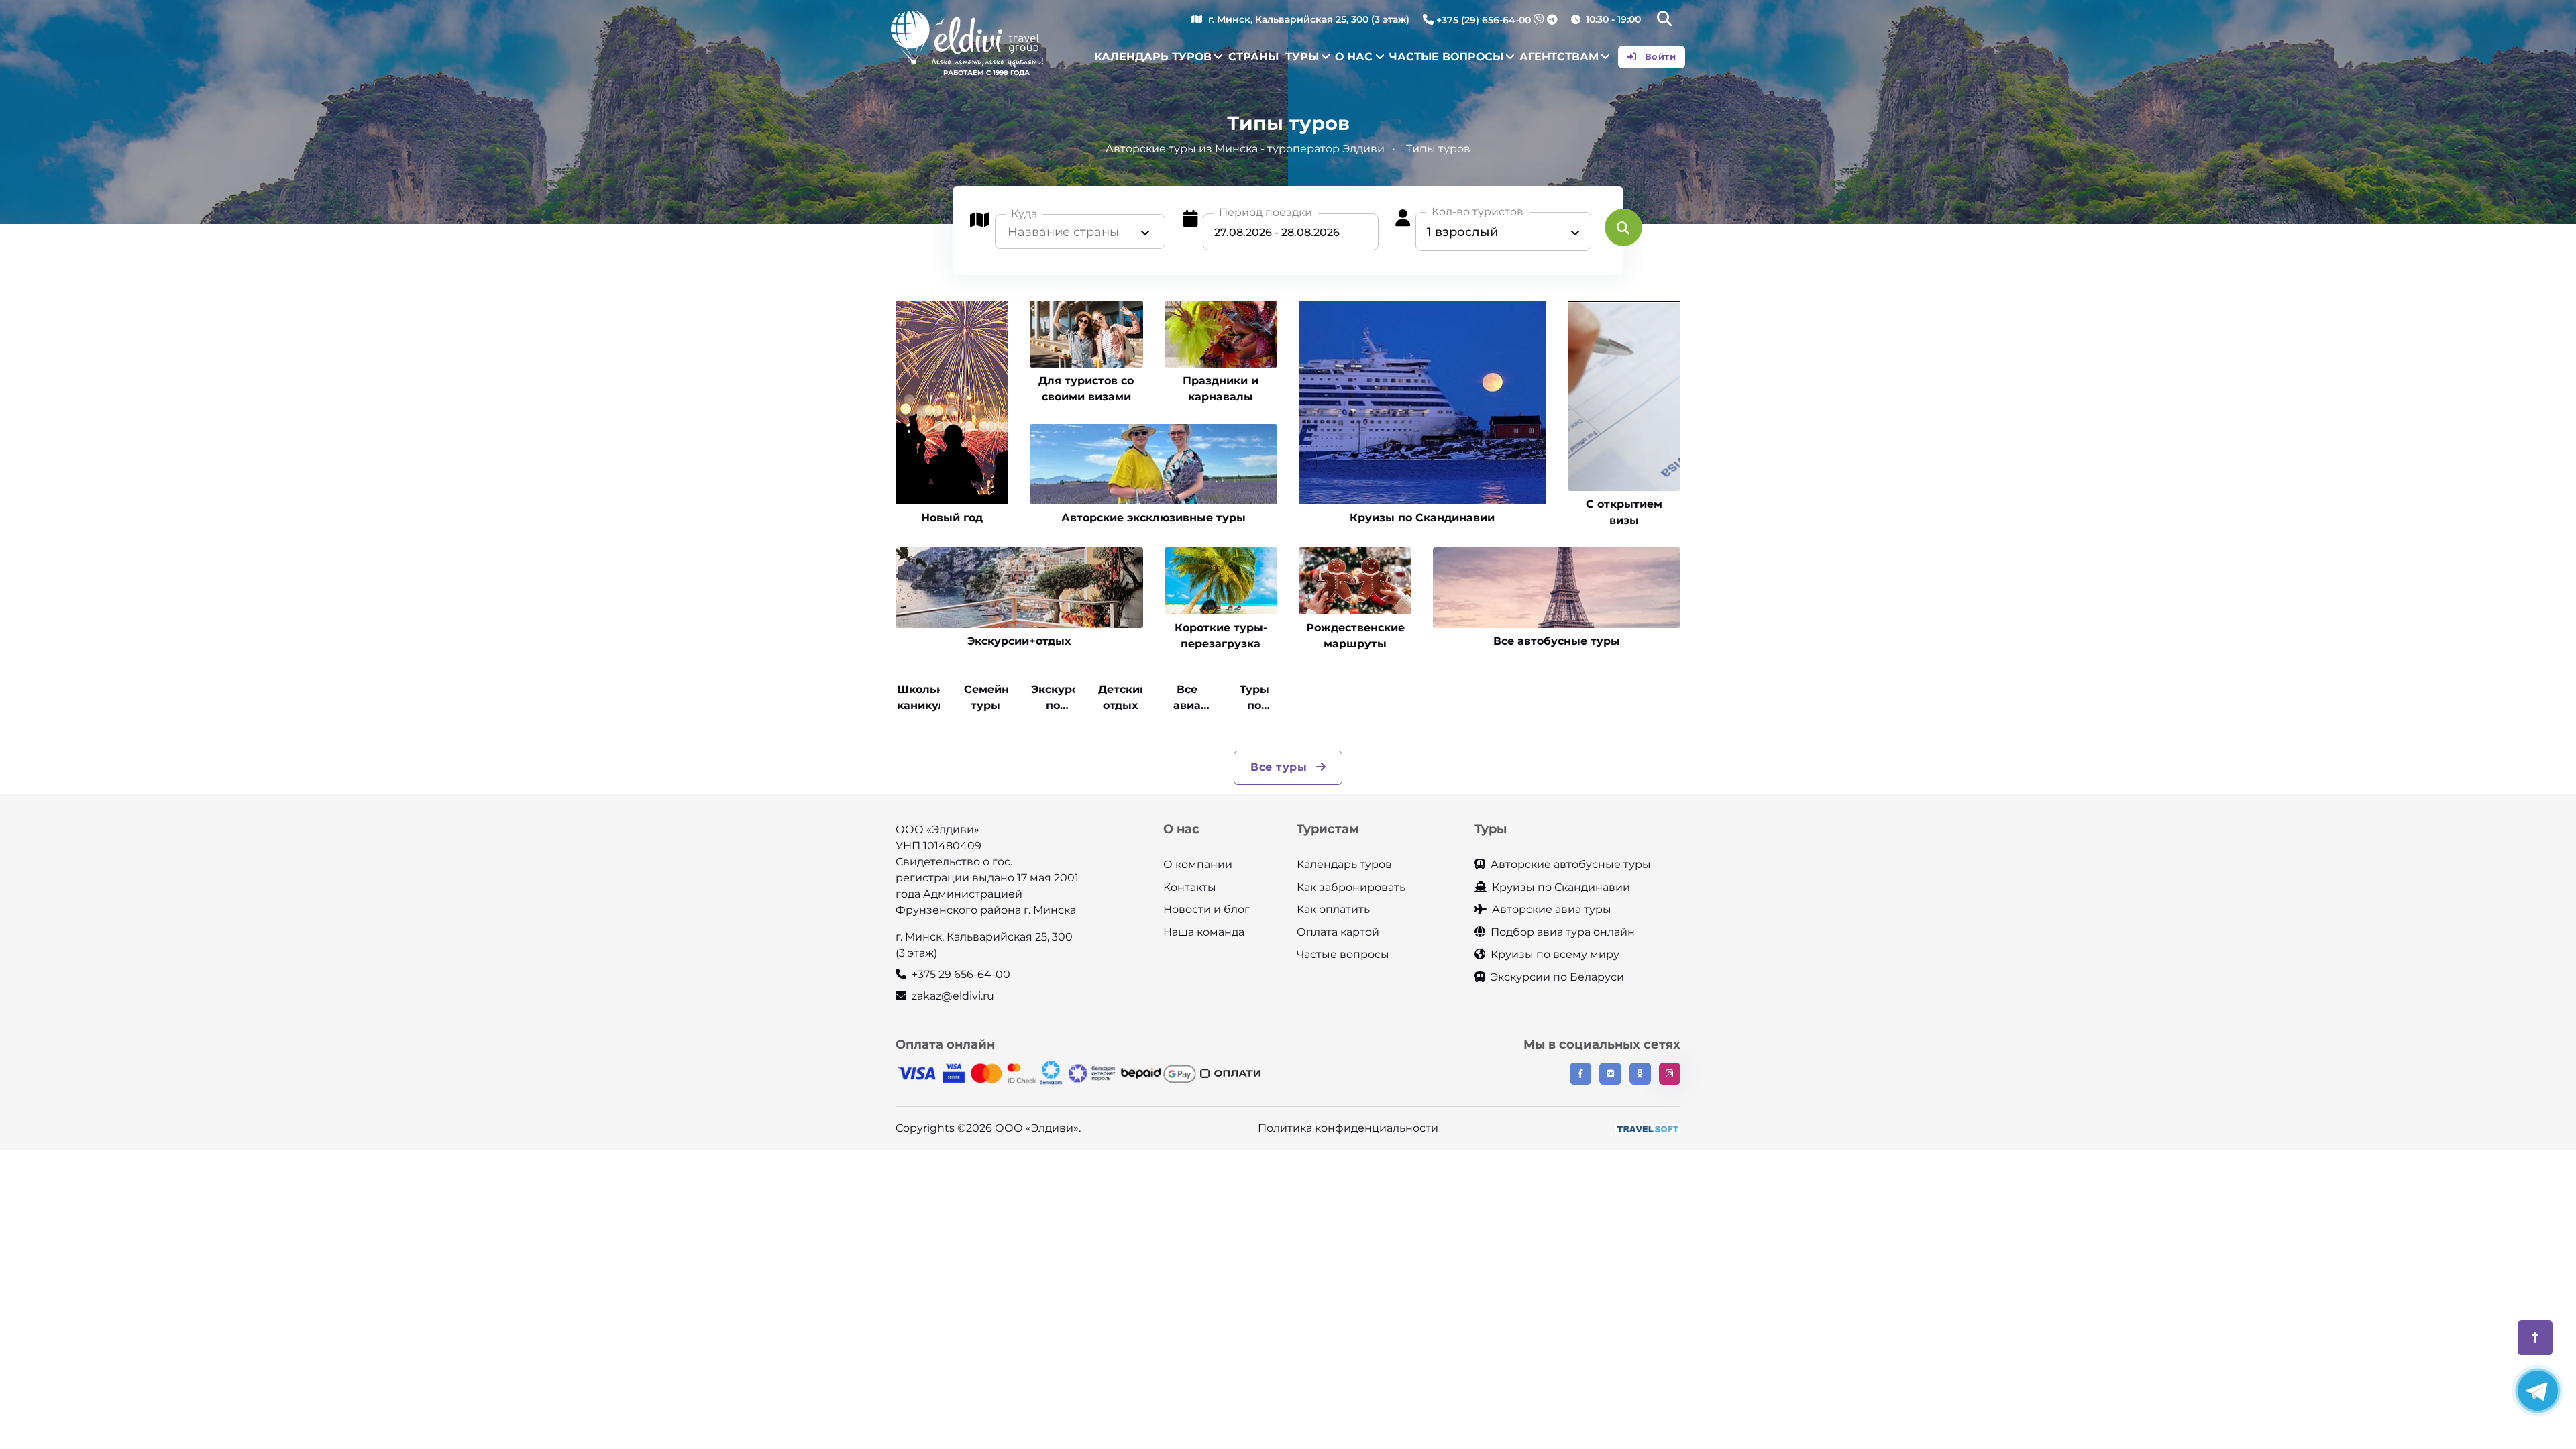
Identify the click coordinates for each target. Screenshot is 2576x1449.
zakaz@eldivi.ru (953, 996)
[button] (1664, 20)
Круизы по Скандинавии (1561, 887)
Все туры (1281, 767)
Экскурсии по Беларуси (1557, 977)
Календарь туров (1153, 57)
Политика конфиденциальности (1348, 1128)
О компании (1198, 864)
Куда (1024, 214)
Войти (1659, 56)
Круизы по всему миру (1555, 954)
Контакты (1190, 887)
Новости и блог (1206, 909)
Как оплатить (1333, 909)
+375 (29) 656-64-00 (1484, 20)
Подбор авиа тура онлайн (1563, 932)
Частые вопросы (1446, 57)
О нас (1354, 57)
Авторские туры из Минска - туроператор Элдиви (1245, 149)
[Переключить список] (1145, 232)
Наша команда (1204, 932)
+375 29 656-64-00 (961, 974)
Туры (1302, 57)
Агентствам (1559, 57)
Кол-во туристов (1478, 212)
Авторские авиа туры (1552, 909)
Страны (1253, 57)
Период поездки (1266, 212)
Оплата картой (1338, 932)
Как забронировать (1351, 887)
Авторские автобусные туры (1571, 864)
